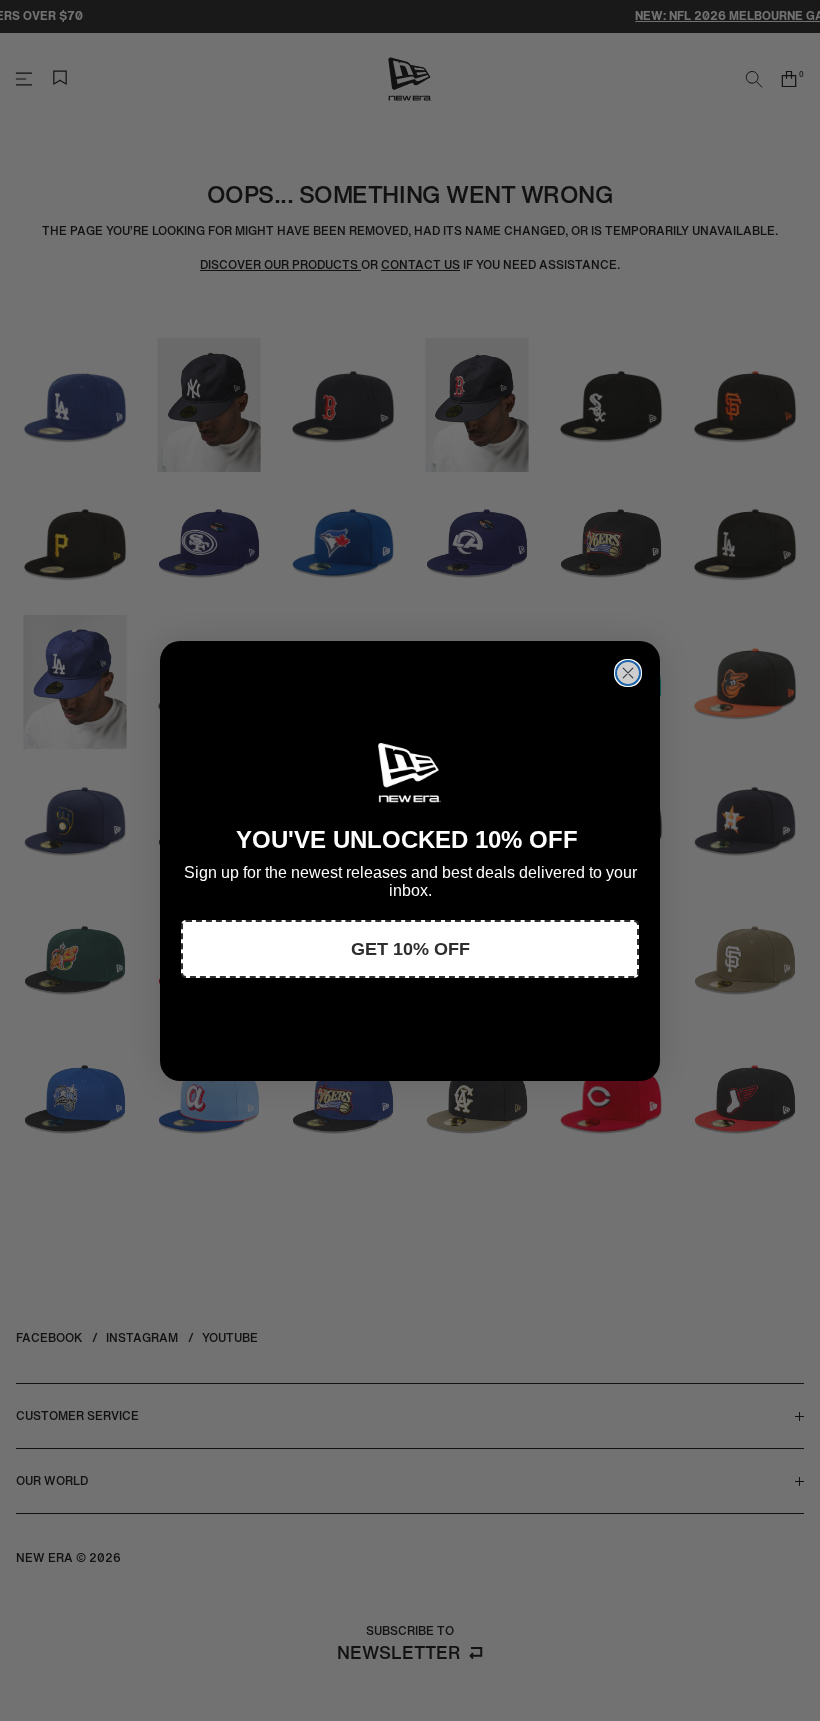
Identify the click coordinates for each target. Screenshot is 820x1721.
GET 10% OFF (410, 949)
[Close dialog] (628, 673)
